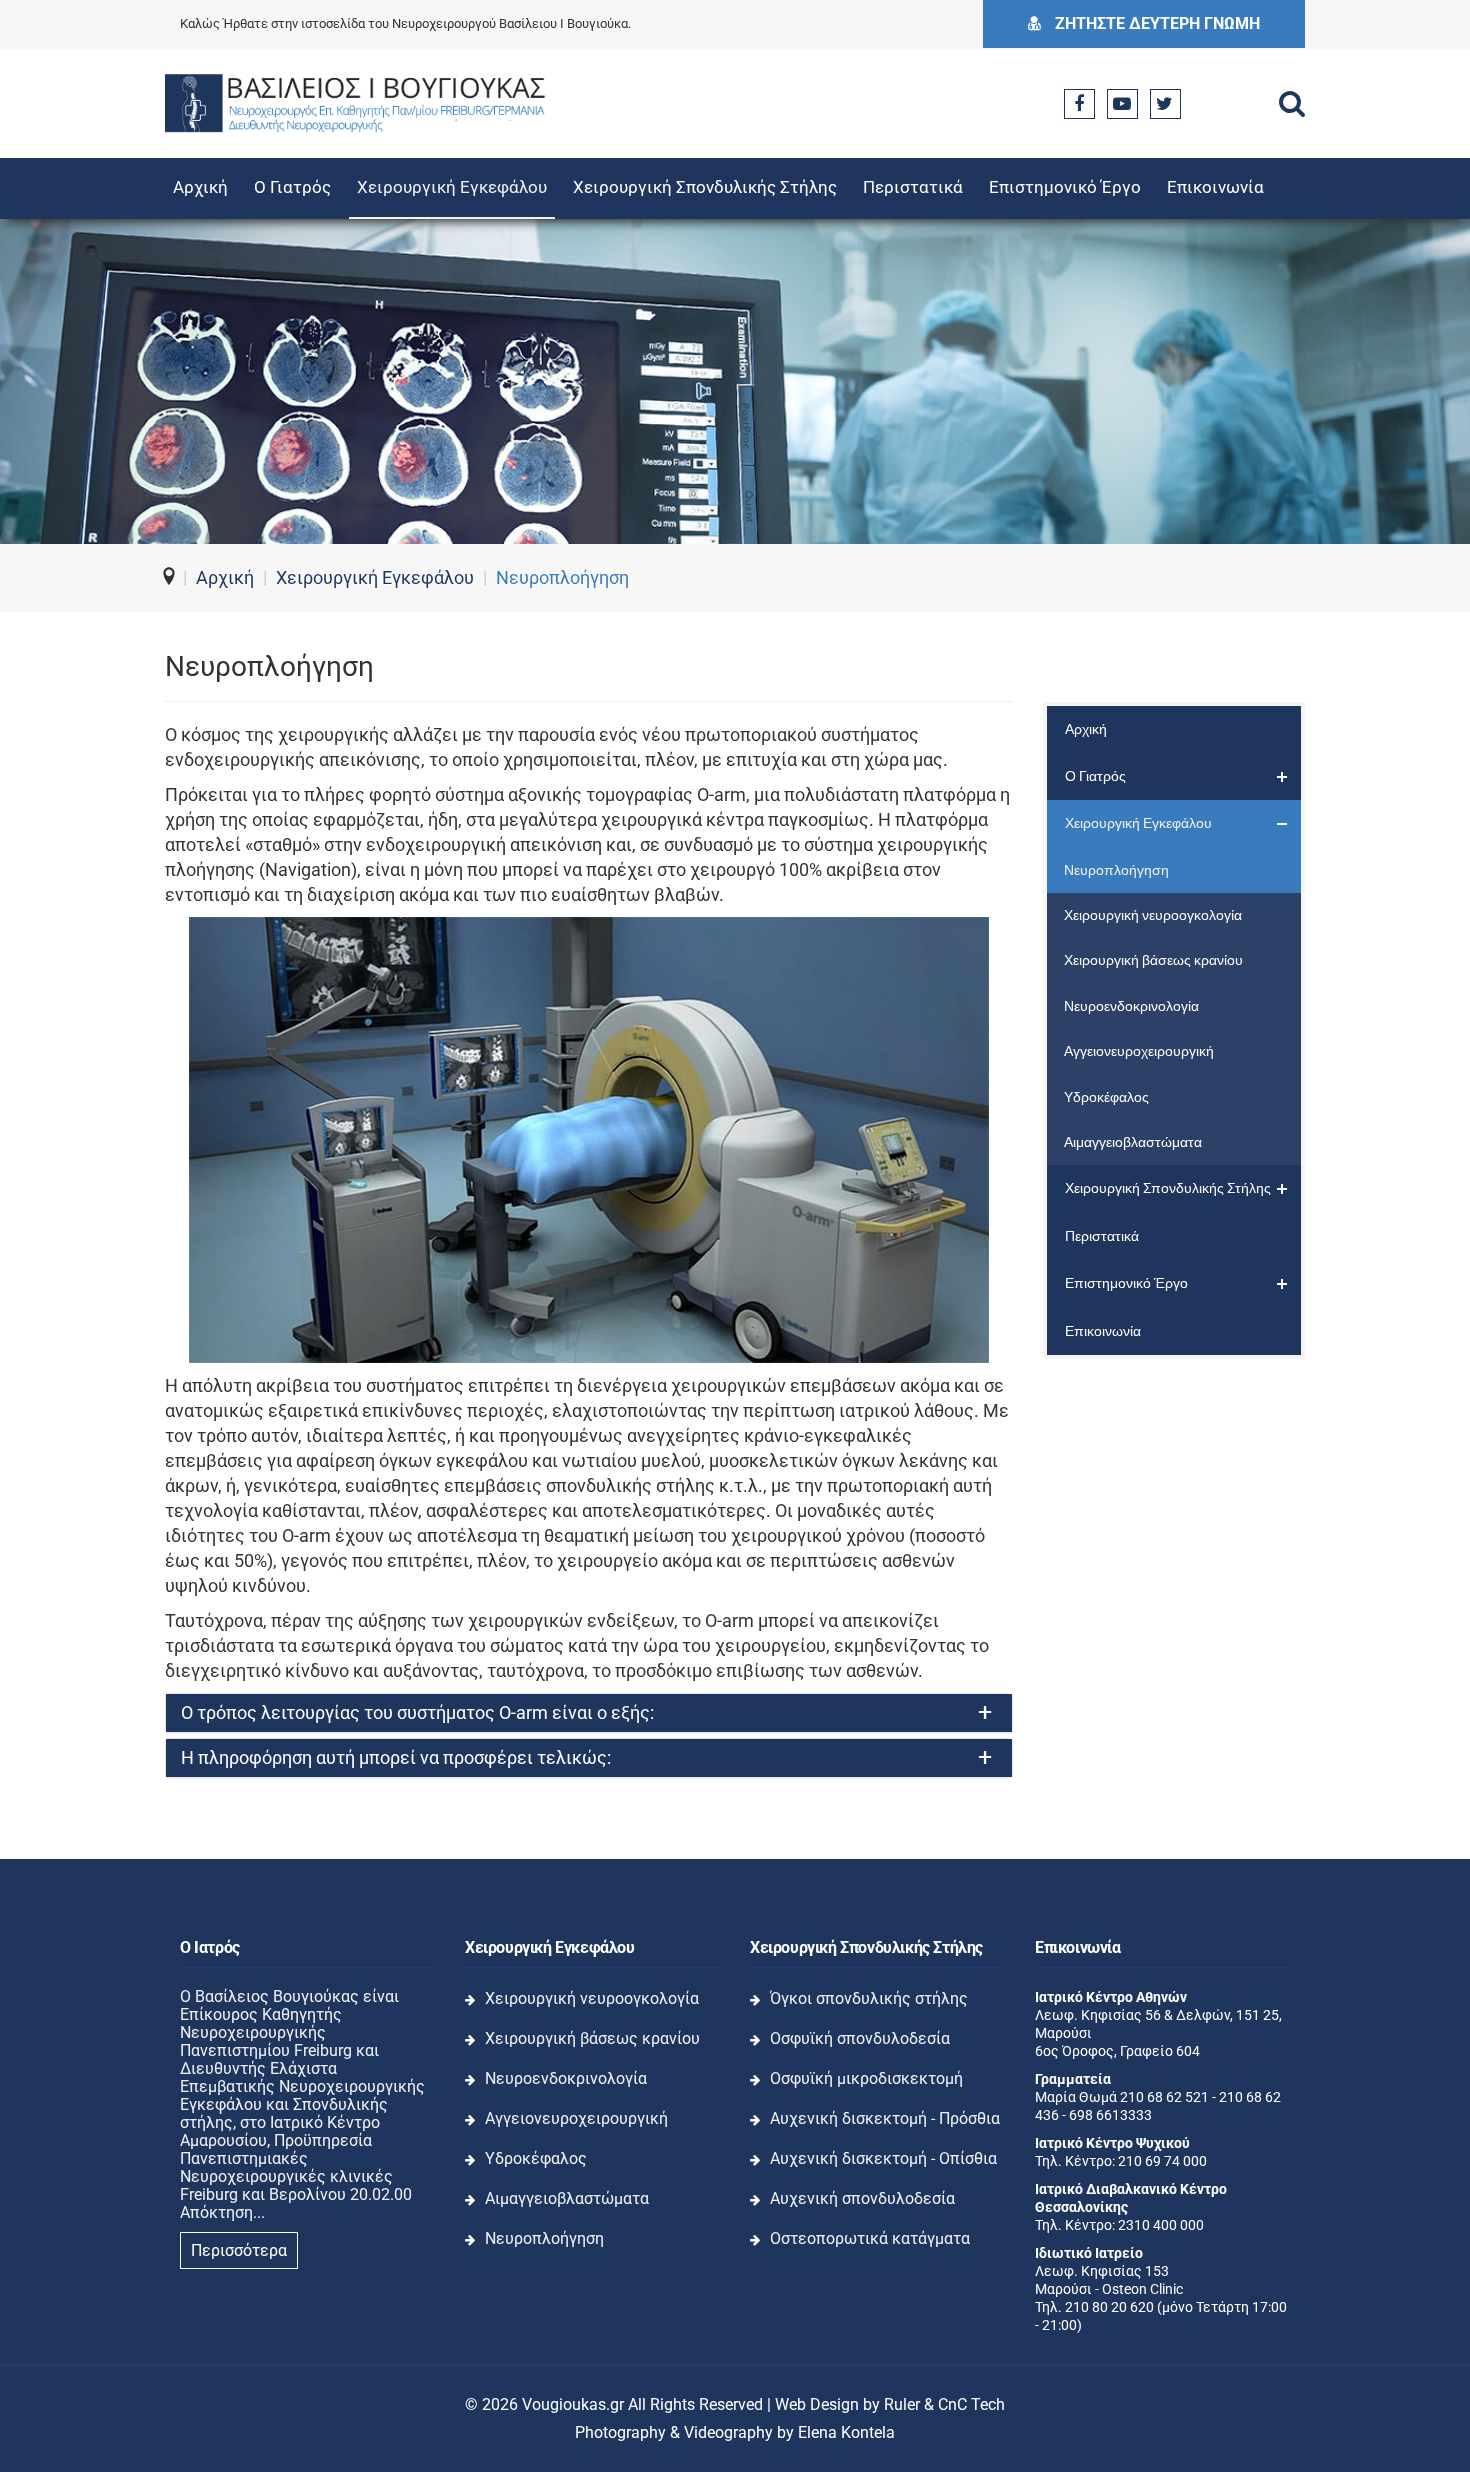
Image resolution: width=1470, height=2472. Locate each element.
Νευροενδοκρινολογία (566, 2078)
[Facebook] (1079, 103)
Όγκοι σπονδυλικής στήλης (869, 1998)
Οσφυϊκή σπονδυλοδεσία (860, 2038)
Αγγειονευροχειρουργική (576, 2118)
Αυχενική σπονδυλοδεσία (862, 2198)
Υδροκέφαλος (536, 2158)
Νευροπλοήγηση (544, 2238)
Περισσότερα (239, 2250)
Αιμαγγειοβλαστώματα (567, 2198)
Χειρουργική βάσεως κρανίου (592, 2038)
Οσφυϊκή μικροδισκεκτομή (866, 2078)
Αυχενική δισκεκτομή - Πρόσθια (885, 2118)
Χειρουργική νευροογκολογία (592, 1998)
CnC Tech (971, 2404)
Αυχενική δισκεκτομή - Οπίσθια (883, 2158)
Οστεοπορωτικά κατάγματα (870, 2238)
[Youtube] (1122, 103)
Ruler (902, 2404)
